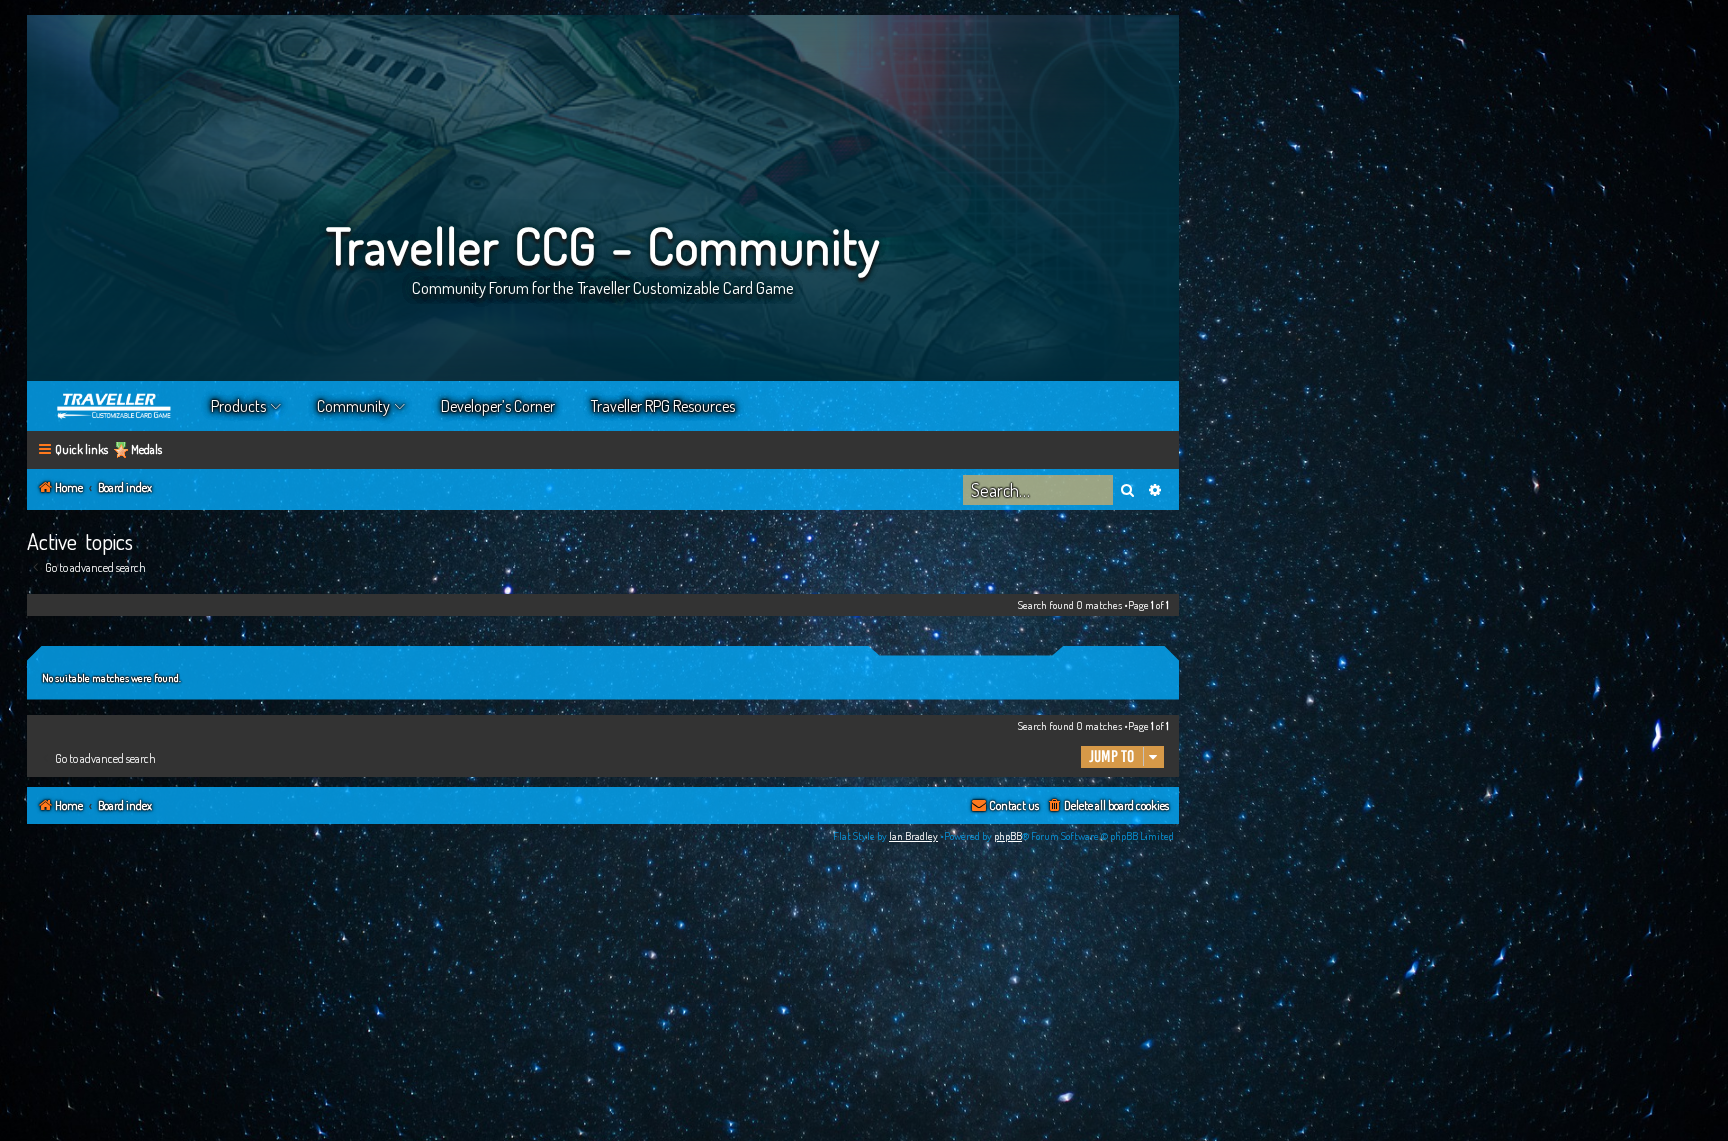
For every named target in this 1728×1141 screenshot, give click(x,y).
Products (238, 406)
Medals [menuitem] (146, 449)
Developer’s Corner (498, 406)
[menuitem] (1107, 806)
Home (115, 406)
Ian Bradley (913, 836)
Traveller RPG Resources (663, 406)
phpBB (1008, 836)
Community (353, 406)
